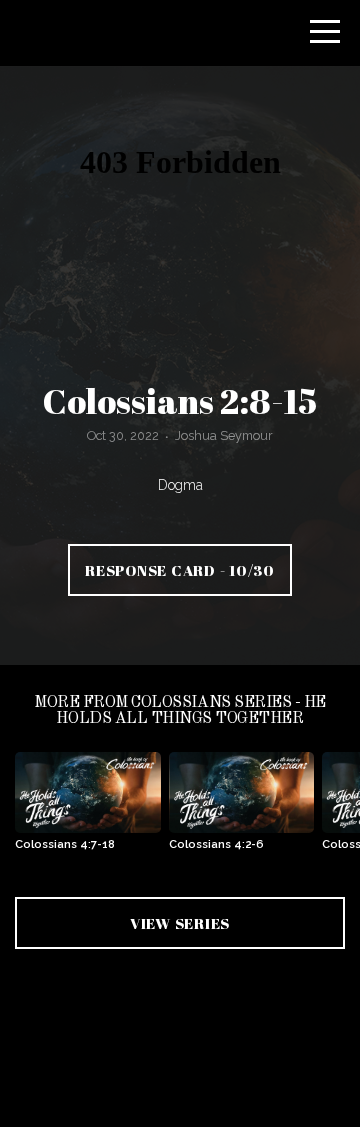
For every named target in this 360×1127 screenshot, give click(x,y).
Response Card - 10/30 (180, 570)
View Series (180, 923)
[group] (88, 809)
